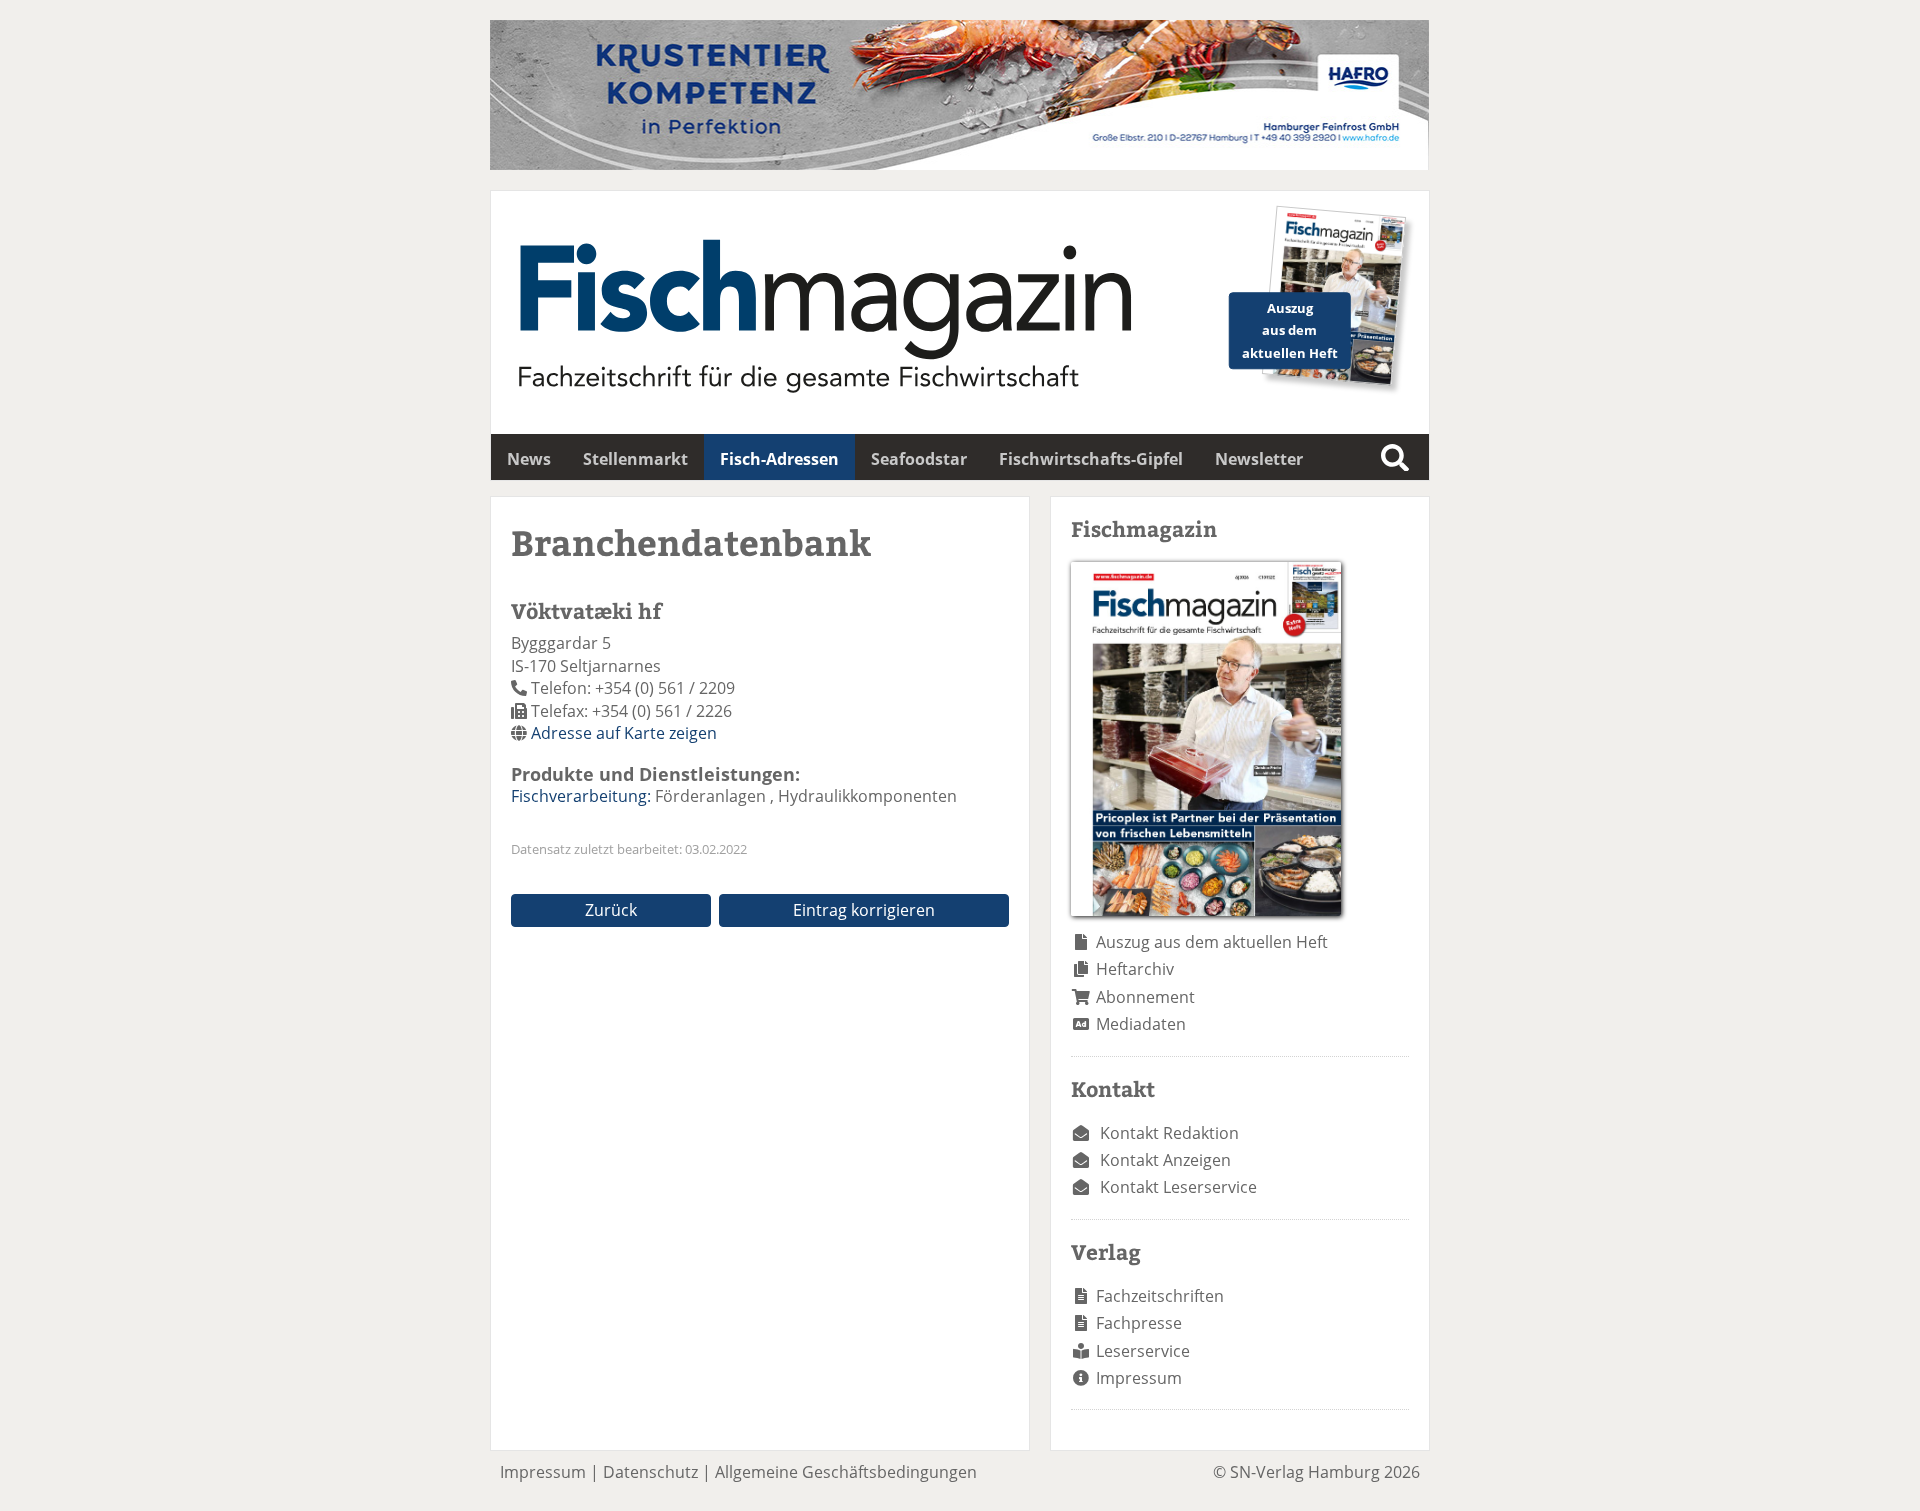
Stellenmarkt (635, 459)
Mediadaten (1141, 1024)
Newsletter (1259, 459)
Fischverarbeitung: (581, 796)
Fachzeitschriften (1160, 1296)
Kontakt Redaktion (1169, 1133)
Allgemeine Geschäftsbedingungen (846, 1472)
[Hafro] (959, 164)
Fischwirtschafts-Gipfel (1091, 459)
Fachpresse (1139, 1323)
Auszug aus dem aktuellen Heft (1212, 942)
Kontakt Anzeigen (1165, 1160)
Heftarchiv (1135, 969)
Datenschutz (650, 1472)
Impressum (1139, 1378)
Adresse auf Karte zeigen (624, 733)
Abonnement (1145, 997)
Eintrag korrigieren (864, 910)
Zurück (611, 910)
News (529, 459)
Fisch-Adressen (779, 459)
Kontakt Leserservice (1178, 1187)
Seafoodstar (919, 459)
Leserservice (1143, 1351)
